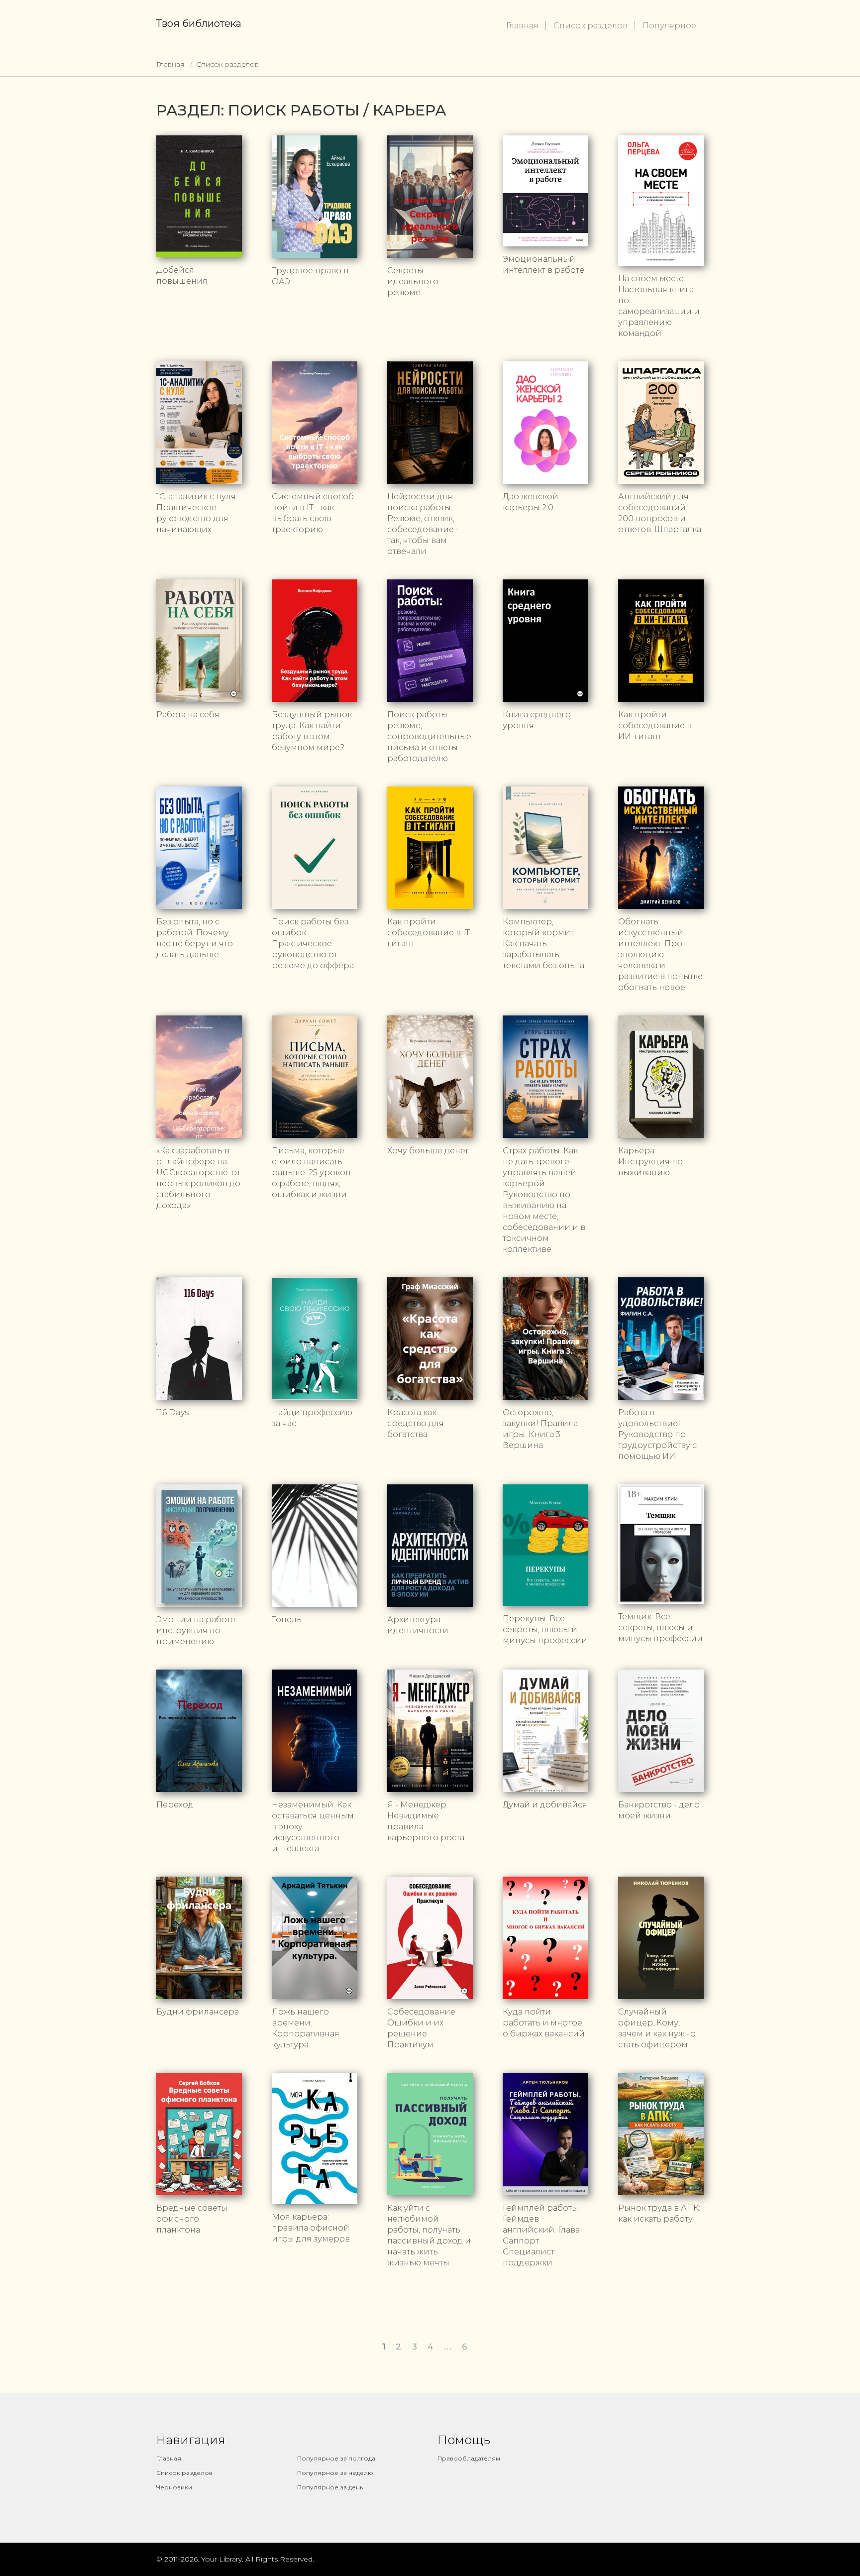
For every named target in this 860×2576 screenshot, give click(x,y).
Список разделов (591, 26)
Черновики (174, 2487)
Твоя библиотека (199, 23)
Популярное (669, 26)
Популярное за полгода (336, 2458)
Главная (522, 26)
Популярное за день (330, 2487)
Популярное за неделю (335, 2473)
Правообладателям (469, 2458)
